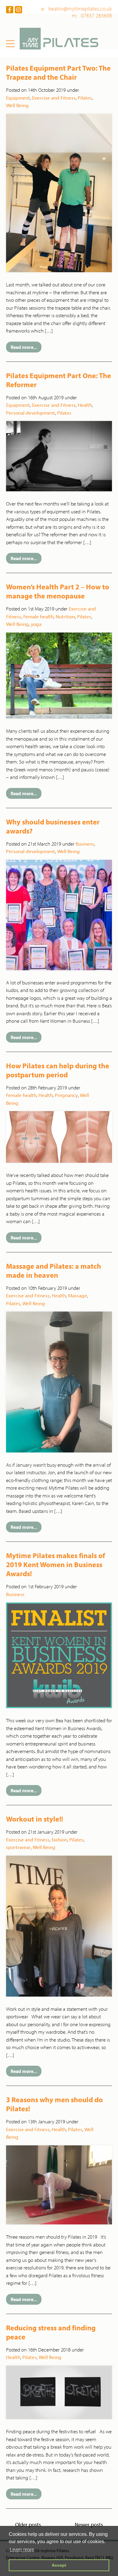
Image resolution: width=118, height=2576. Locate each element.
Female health (38, 616)
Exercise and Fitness (54, 98)
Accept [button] (59, 2565)
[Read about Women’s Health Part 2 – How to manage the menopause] (59, 675)
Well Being (17, 105)
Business (85, 844)
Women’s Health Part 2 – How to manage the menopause (58, 591)
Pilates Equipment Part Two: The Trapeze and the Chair (58, 72)
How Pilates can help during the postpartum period (58, 1070)
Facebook (10, 10)
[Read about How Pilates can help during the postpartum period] (59, 1137)
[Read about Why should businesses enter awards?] (59, 914)
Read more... (24, 347)
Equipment (18, 98)
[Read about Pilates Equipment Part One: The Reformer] (59, 456)
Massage (78, 1295)
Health (85, 405)
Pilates (85, 98)
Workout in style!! (34, 1819)
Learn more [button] (22, 2550)
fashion (59, 1840)
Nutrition (65, 616)
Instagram (18, 10)
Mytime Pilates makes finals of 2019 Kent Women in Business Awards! (56, 1564)
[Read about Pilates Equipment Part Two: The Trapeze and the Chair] (59, 192)
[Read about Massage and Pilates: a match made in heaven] (59, 1381)
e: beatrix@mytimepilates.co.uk (77, 9)
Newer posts (89, 2525)
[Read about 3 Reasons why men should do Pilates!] (59, 2184)
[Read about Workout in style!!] (59, 1925)
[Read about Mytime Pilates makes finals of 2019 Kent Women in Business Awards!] (59, 1655)
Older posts (28, 2525)
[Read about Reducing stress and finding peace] (59, 2392)
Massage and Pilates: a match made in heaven (54, 1270)
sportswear (18, 1847)
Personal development (31, 413)
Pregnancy (66, 1095)
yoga (36, 624)
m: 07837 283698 (92, 16)
